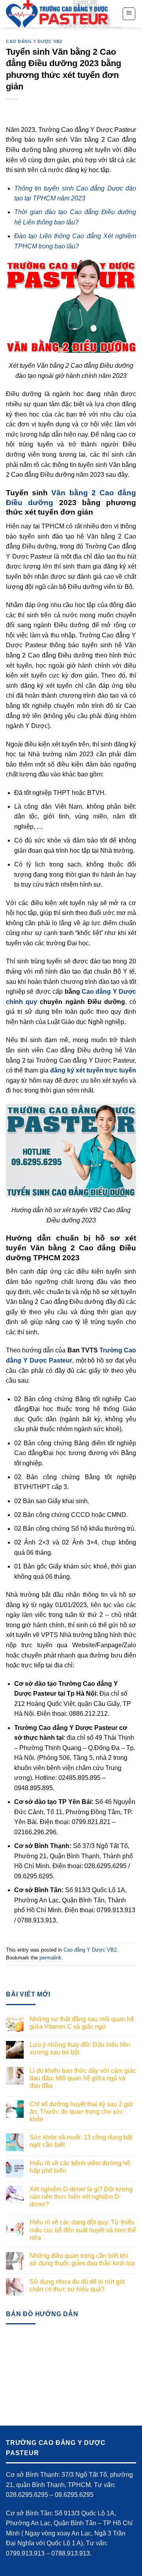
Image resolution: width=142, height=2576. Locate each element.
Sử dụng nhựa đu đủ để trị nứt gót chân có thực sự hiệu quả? (77, 2285)
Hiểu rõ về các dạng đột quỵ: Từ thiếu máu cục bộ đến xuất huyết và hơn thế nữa (83, 2230)
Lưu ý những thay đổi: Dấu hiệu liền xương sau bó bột (80, 2048)
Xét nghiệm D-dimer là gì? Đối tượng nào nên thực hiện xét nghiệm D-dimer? (81, 2197)
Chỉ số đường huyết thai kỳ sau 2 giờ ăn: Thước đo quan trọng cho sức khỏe (81, 2112)
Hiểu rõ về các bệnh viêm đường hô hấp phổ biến (80, 2167)
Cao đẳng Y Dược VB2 (34, 41)
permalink (50, 1958)
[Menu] (129, 14)
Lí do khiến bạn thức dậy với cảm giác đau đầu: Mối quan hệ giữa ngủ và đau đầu (83, 2078)
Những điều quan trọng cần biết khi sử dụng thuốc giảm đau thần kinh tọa (82, 2259)
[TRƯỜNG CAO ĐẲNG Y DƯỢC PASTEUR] (58, 14)
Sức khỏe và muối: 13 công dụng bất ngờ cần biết (81, 2141)
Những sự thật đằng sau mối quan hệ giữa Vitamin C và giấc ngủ (82, 2023)
